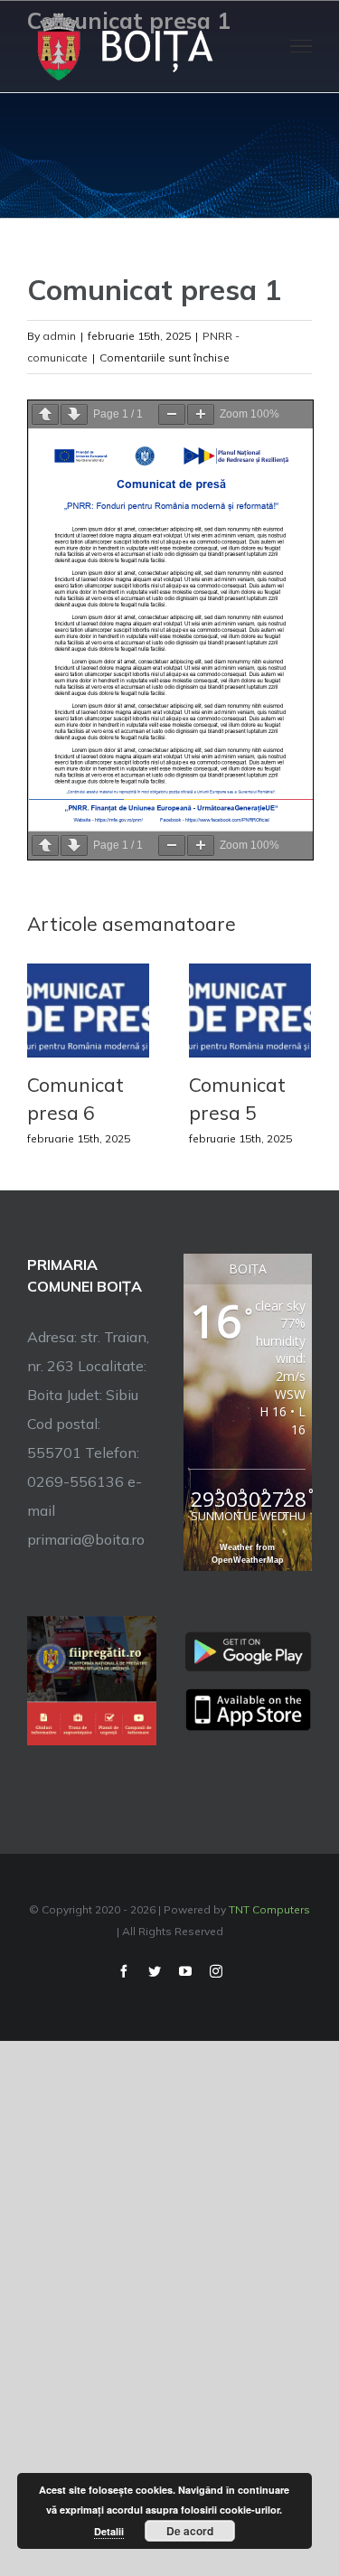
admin (59, 336)
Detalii (109, 2531)
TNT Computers (269, 1909)
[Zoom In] (201, 414)
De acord (190, 2531)
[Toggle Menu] (301, 46)
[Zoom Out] (172, 414)
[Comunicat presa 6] (88, 1009)
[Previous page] (45, 414)
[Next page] (74, 414)
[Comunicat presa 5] (250, 1009)
